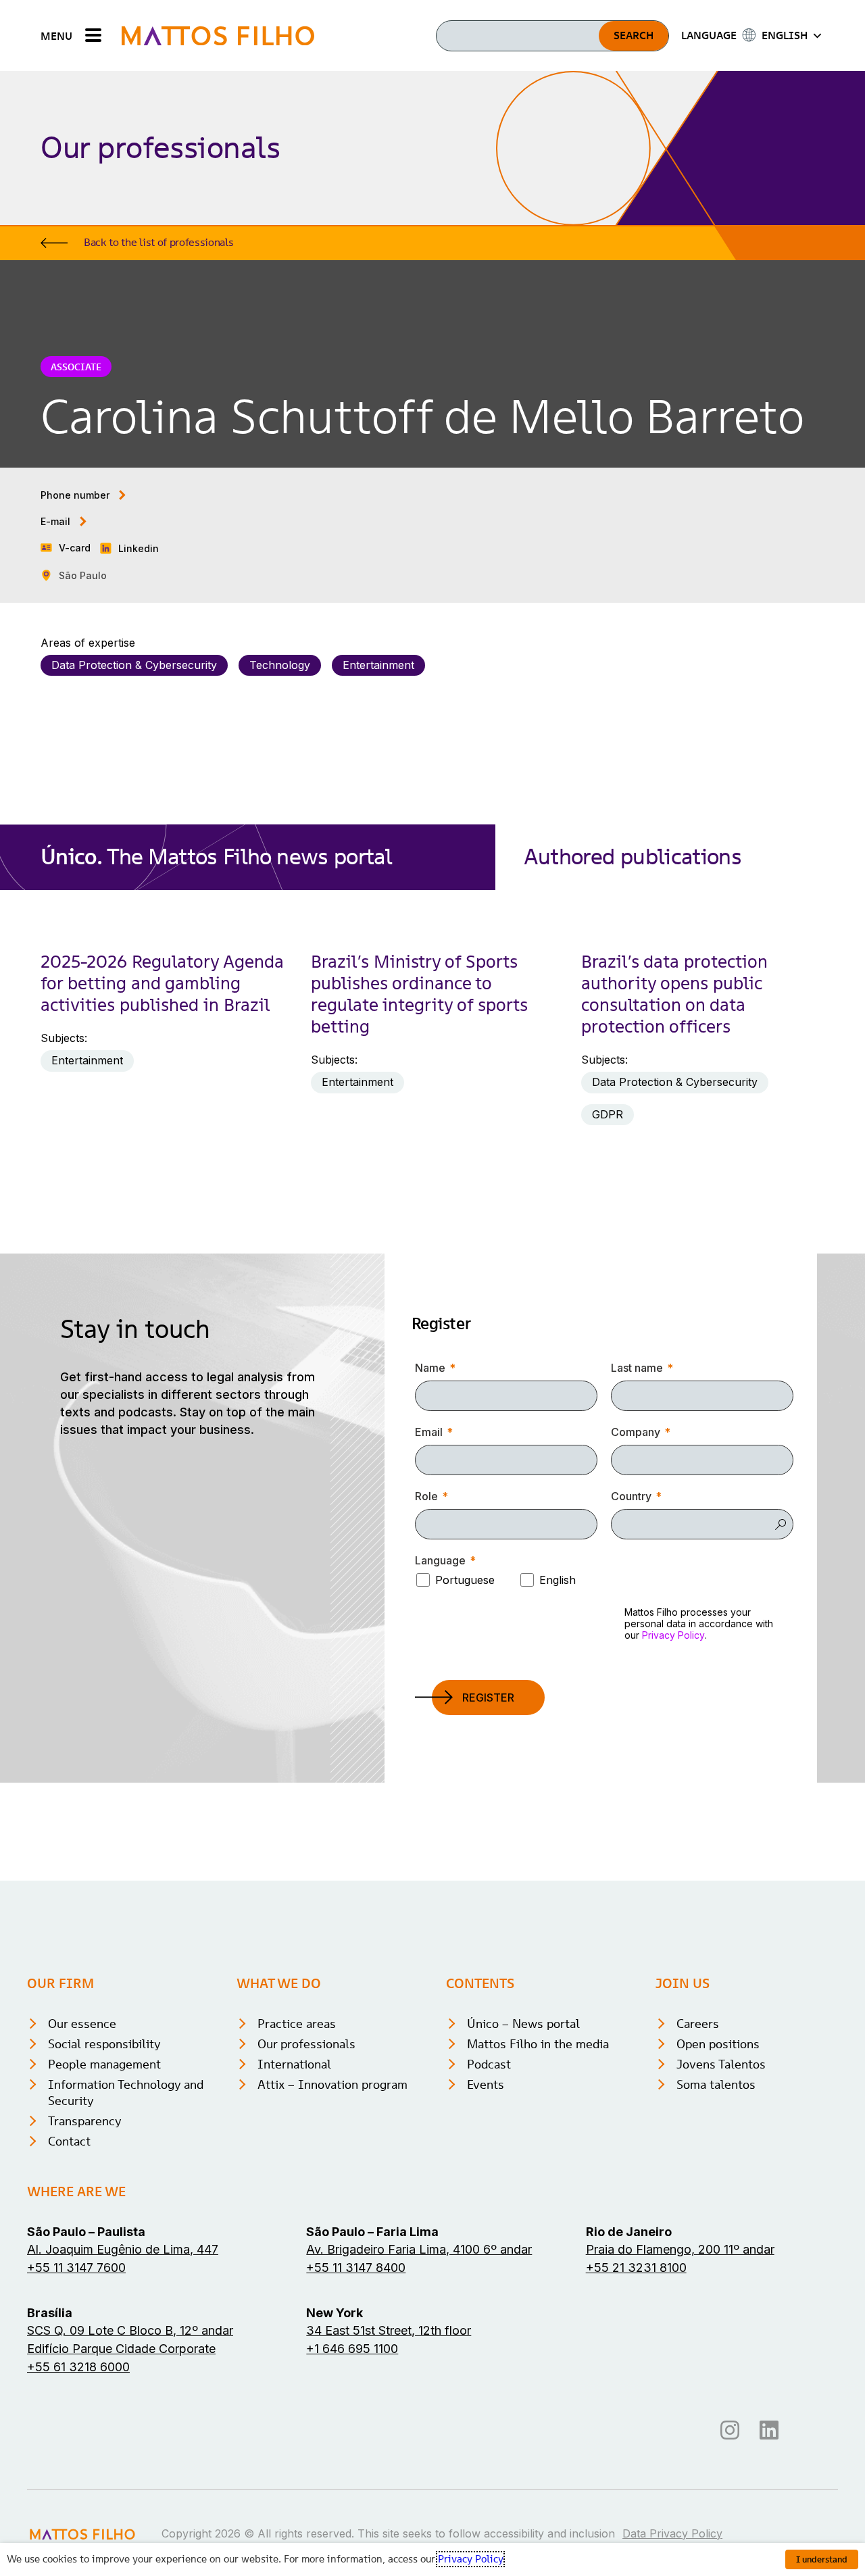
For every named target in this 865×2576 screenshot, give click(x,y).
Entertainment (378, 665)
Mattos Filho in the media (538, 2044)
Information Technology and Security (126, 2092)
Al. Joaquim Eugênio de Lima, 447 (123, 2249)
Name (430, 1368)
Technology (280, 665)
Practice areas (297, 2024)
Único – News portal (523, 2024)
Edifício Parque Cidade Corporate (121, 2349)
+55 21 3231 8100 (636, 2268)
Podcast (489, 2064)
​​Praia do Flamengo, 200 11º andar (680, 2249)
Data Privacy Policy (672, 2533)
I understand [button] (822, 2559)
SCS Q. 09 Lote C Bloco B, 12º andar (130, 2330)
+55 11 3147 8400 (356, 2268)
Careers (698, 2024)
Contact (69, 2141)
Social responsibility (104, 2044)
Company (636, 1432)
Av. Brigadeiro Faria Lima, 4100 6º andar (419, 2249)
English (558, 1580)
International (294, 2064)
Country (631, 1496)
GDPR (608, 1114)
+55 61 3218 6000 (78, 2367)
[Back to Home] (218, 35)
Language (440, 1560)
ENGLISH (785, 35)
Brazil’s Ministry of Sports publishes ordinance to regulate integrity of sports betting (419, 994)
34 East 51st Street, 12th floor (389, 2330)
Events (486, 2084)
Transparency (85, 2121)
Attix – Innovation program (332, 2084)
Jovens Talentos (721, 2064)
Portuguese (465, 1580)
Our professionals (306, 2044)
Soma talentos (716, 2084)
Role (426, 1496)
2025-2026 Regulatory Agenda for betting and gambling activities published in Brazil (162, 983)
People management (104, 2064)
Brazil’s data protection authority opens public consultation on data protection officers (674, 994)
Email (429, 1432)
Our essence (82, 2024)
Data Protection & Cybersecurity (134, 665)
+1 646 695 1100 (352, 2349)
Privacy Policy (673, 1635)
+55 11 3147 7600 (76, 2268)
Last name (637, 1368)
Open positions (718, 2044)
